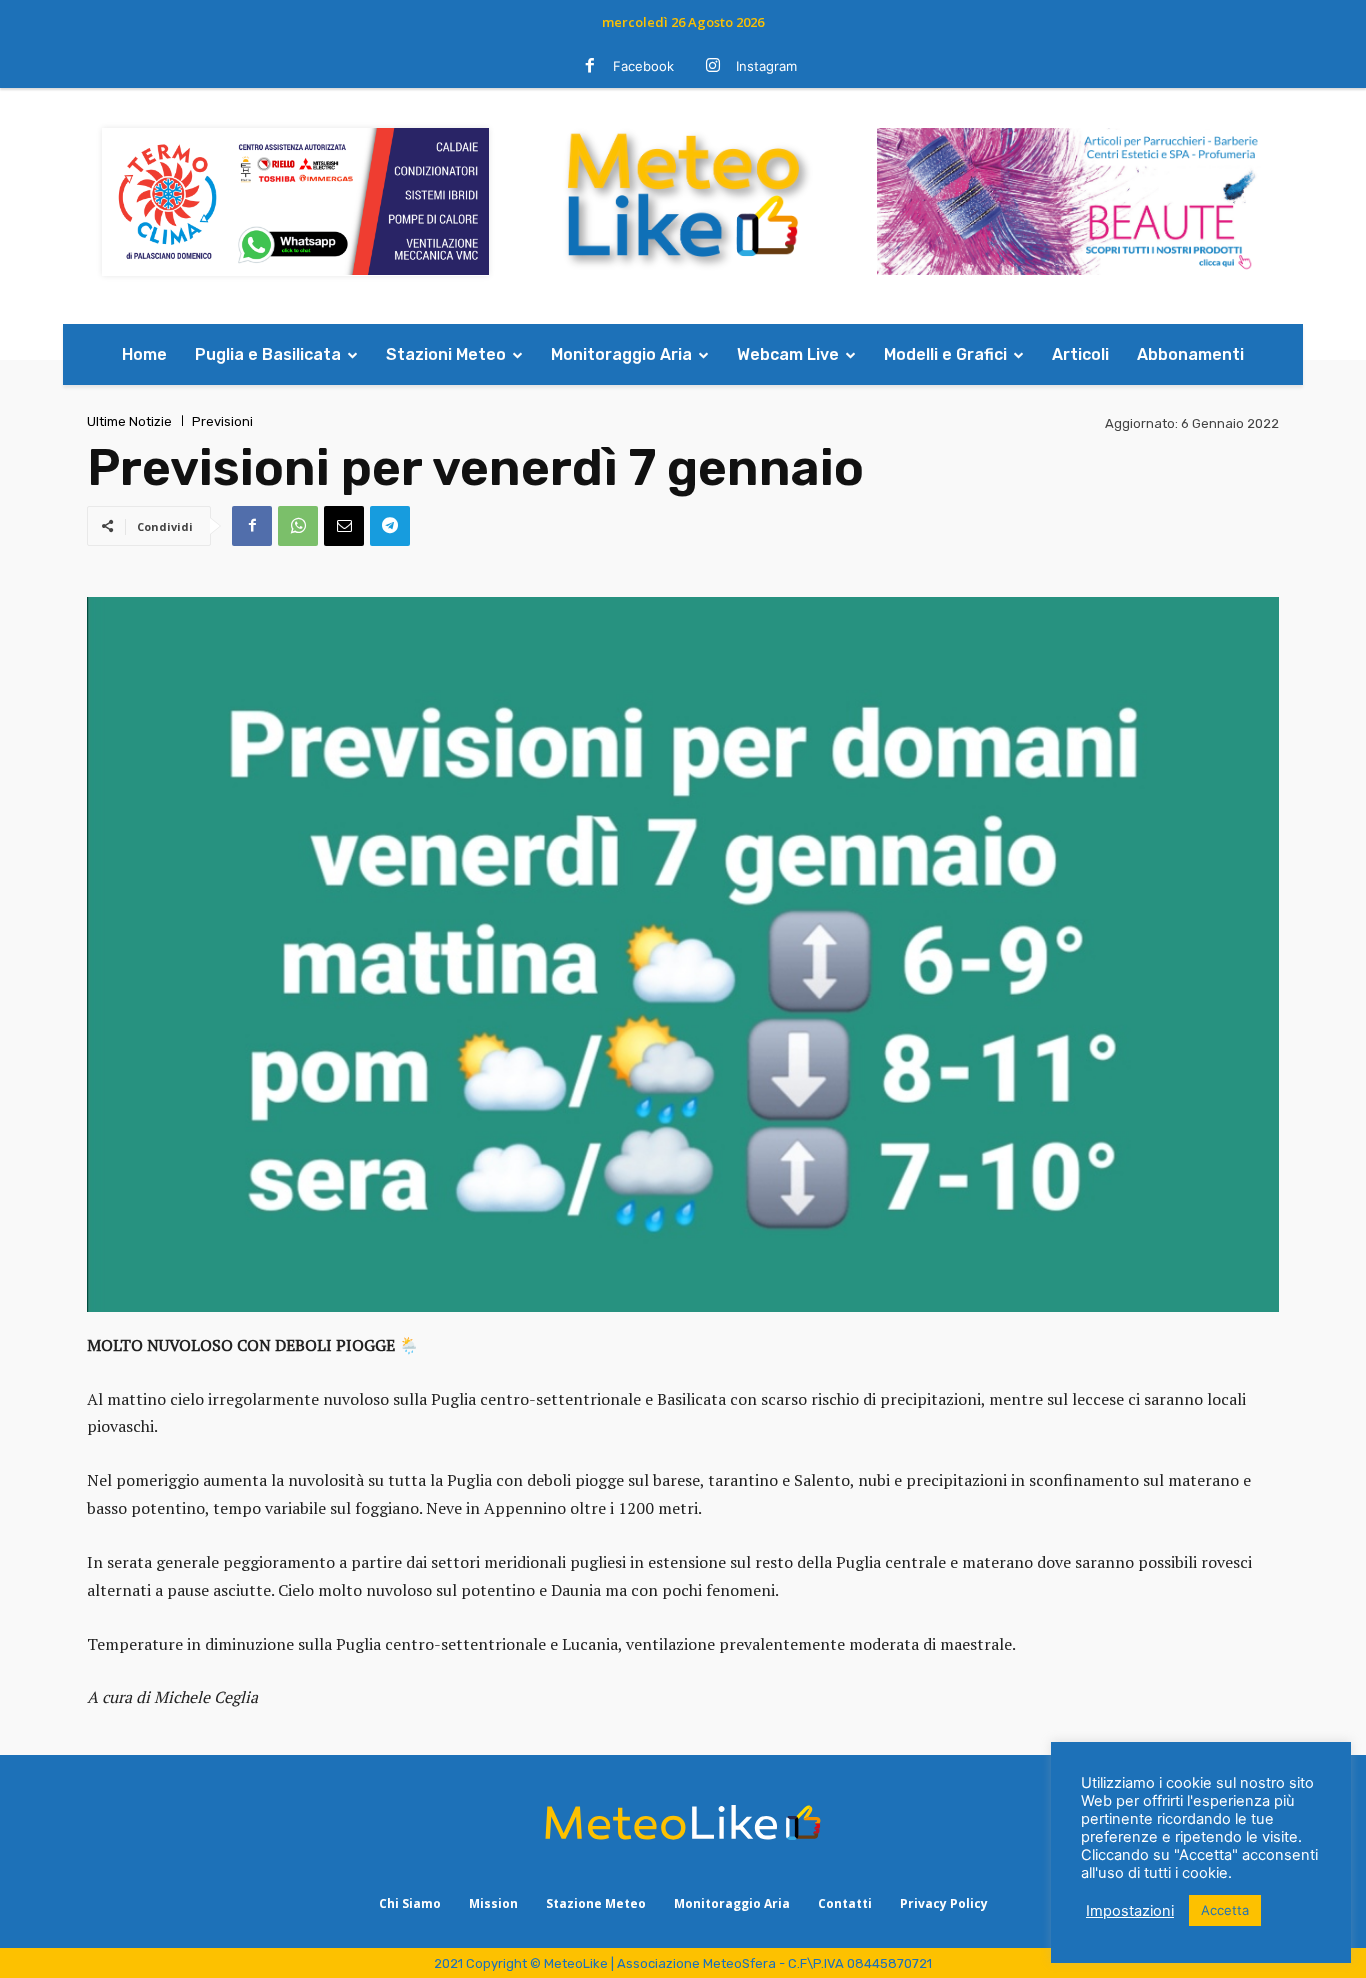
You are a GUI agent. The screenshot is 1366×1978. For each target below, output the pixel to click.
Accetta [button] (1225, 1910)
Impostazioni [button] (1130, 1911)
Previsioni (222, 421)
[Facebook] (590, 67)
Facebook (643, 66)
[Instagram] (713, 67)
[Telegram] (390, 526)
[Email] (344, 526)
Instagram (766, 66)
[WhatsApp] (298, 526)
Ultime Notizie (129, 421)
